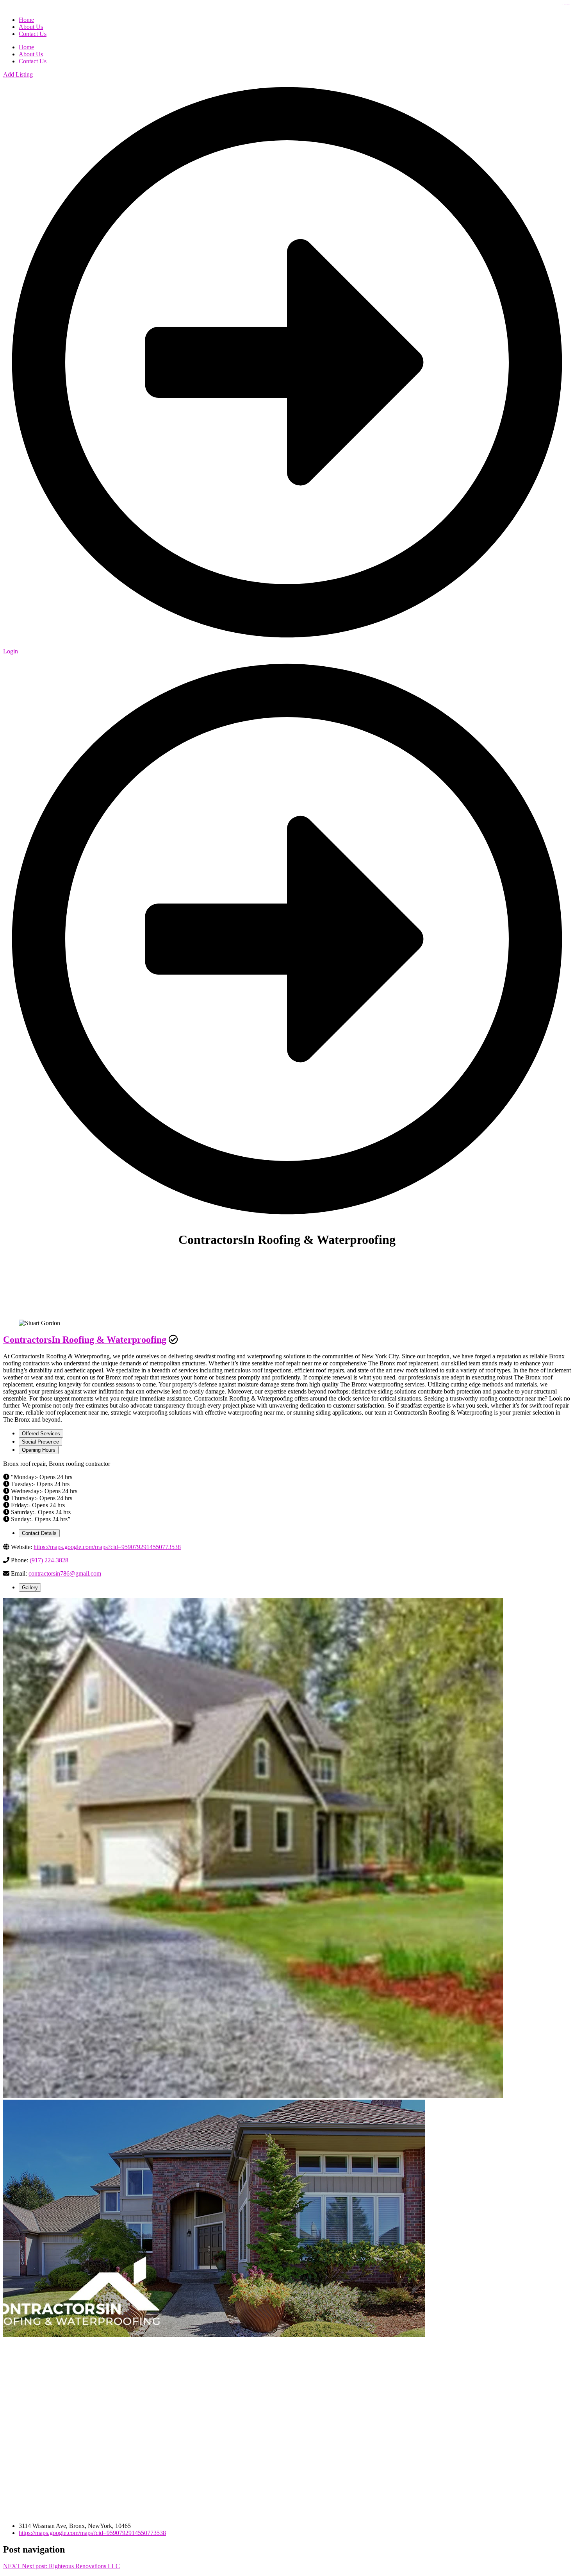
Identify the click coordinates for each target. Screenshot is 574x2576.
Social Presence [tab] (40, 1442)
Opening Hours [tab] (39, 1450)
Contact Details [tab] (39, 1533)
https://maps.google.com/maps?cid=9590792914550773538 (107, 1547)
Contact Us (33, 61)
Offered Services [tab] (41, 1434)
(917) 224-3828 (49, 1560)
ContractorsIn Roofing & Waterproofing (85, 1340)
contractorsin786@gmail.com (65, 1573)
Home (26, 47)
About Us (31, 54)
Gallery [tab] (30, 1588)
